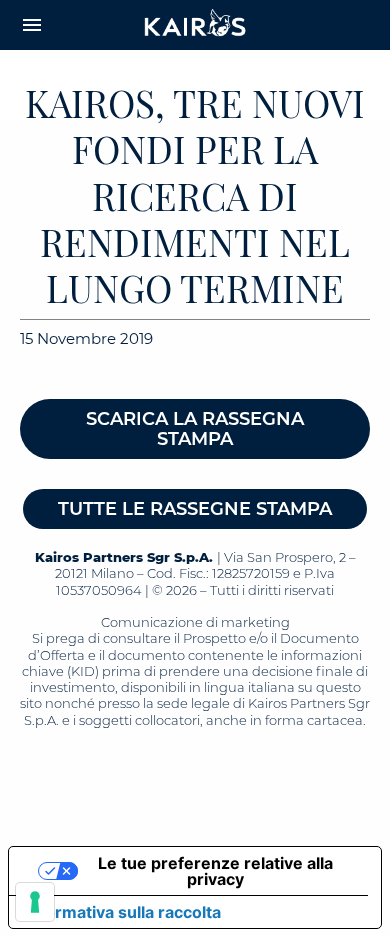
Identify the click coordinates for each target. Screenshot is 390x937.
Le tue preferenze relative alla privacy (215, 871)
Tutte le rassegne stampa (195, 509)
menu (32, 25)
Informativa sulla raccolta (123, 912)
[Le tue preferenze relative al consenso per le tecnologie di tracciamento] (35, 902)
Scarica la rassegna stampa (195, 429)
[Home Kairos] (195, 25)
